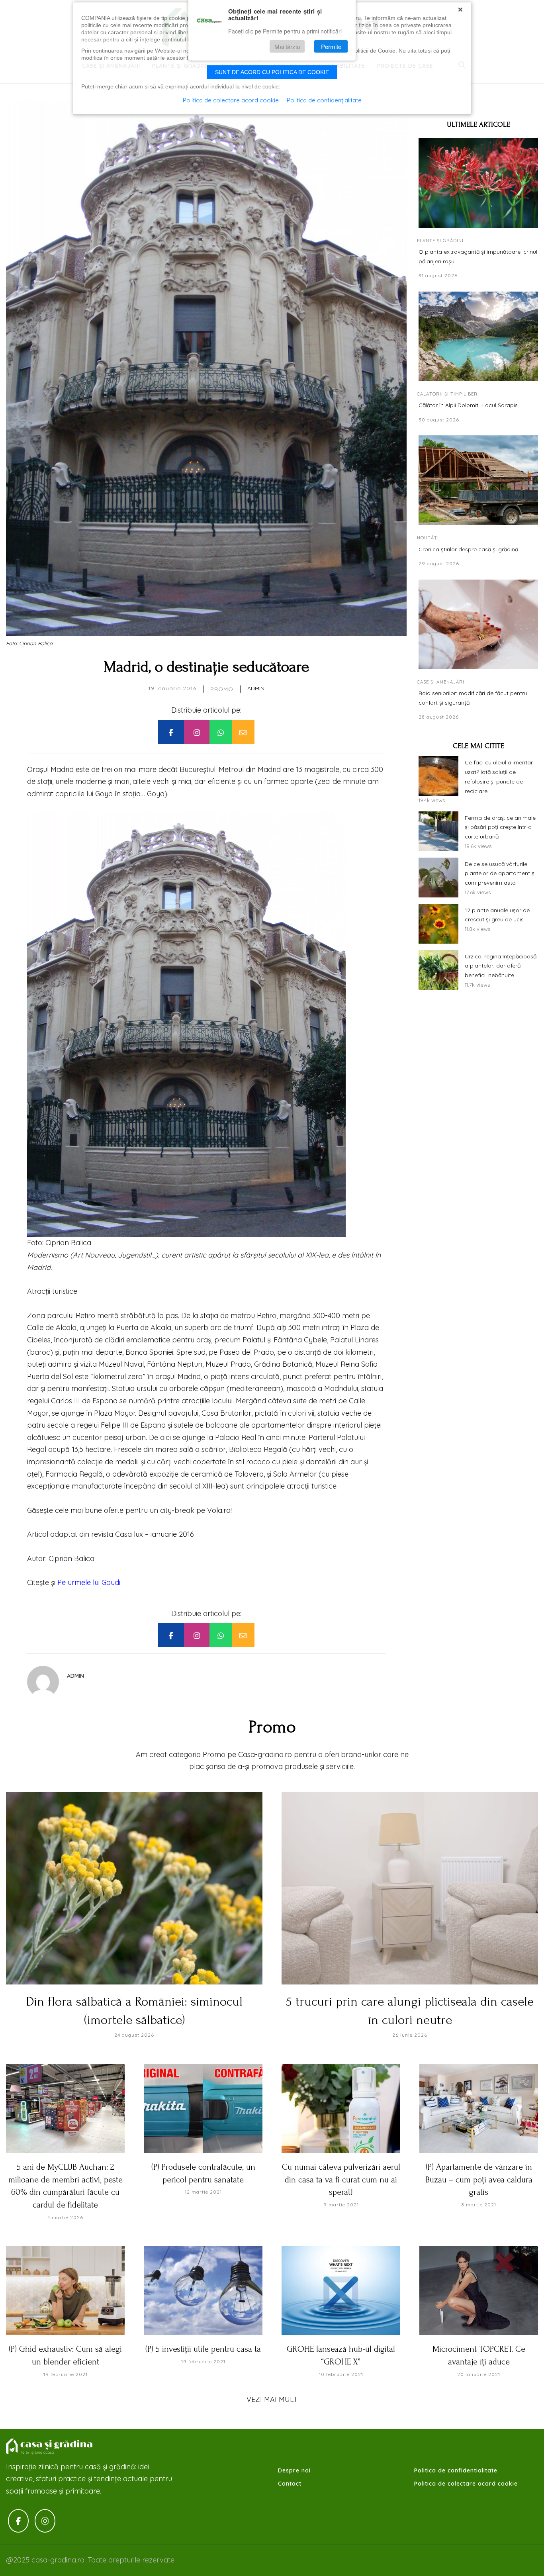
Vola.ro (219, 1510)
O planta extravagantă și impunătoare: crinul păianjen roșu (478, 257)
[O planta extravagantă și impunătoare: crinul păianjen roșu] (478, 183)
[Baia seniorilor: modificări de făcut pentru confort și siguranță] (478, 624)
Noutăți (428, 538)
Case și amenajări (441, 682)
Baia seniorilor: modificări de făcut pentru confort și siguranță (473, 698)
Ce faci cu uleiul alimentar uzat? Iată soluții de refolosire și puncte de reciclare (499, 777)
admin (256, 688)
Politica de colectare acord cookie (466, 2484)
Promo (222, 689)
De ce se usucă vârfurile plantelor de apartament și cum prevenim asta (500, 874)
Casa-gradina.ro (50, 2447)
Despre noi (294, 2470)
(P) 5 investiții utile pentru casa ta (203, 2349)
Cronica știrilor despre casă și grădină (468, 549)
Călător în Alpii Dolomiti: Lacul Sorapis (468, 405)
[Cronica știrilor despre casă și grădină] (478, 480)
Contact (290, 2484)
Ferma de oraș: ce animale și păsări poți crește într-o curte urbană (500, 827)
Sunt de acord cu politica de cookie (272, 72)
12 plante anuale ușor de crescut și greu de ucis (497, 915)
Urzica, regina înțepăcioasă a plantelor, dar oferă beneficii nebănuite (501, 966)
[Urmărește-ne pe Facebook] (18, 2521)
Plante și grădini (440, 241)
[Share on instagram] (197, 732)
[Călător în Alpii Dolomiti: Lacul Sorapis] (478, 336)
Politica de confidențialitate (324, 100)
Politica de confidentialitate (456, 2470)
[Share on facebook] (171, 732)
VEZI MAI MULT (272, 2399)
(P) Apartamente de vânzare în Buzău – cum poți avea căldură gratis (479, 2179)
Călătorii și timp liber (447, 394)
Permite (331, 46)
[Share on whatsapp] (221, 732)
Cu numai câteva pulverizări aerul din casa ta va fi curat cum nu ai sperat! (341, 2179)
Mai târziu (287, 46)
